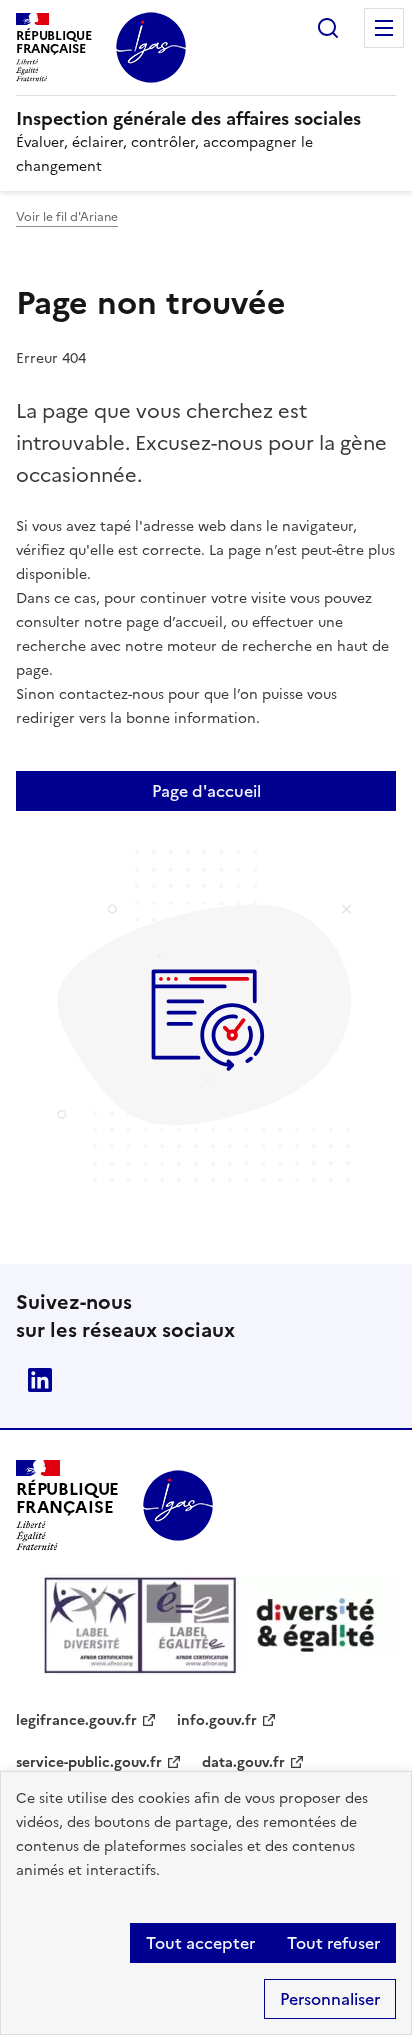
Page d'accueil (206, 791)
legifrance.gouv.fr (76, 1720)
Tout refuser (333, 1943)
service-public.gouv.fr (89, 1762)
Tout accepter (200, 1943)
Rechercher (328, 28)
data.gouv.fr (243, 1762)
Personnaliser (330, 1999)
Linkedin (40, 1380)
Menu (384, 28)
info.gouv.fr (217, 1720)
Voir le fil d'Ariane (67, 217)
